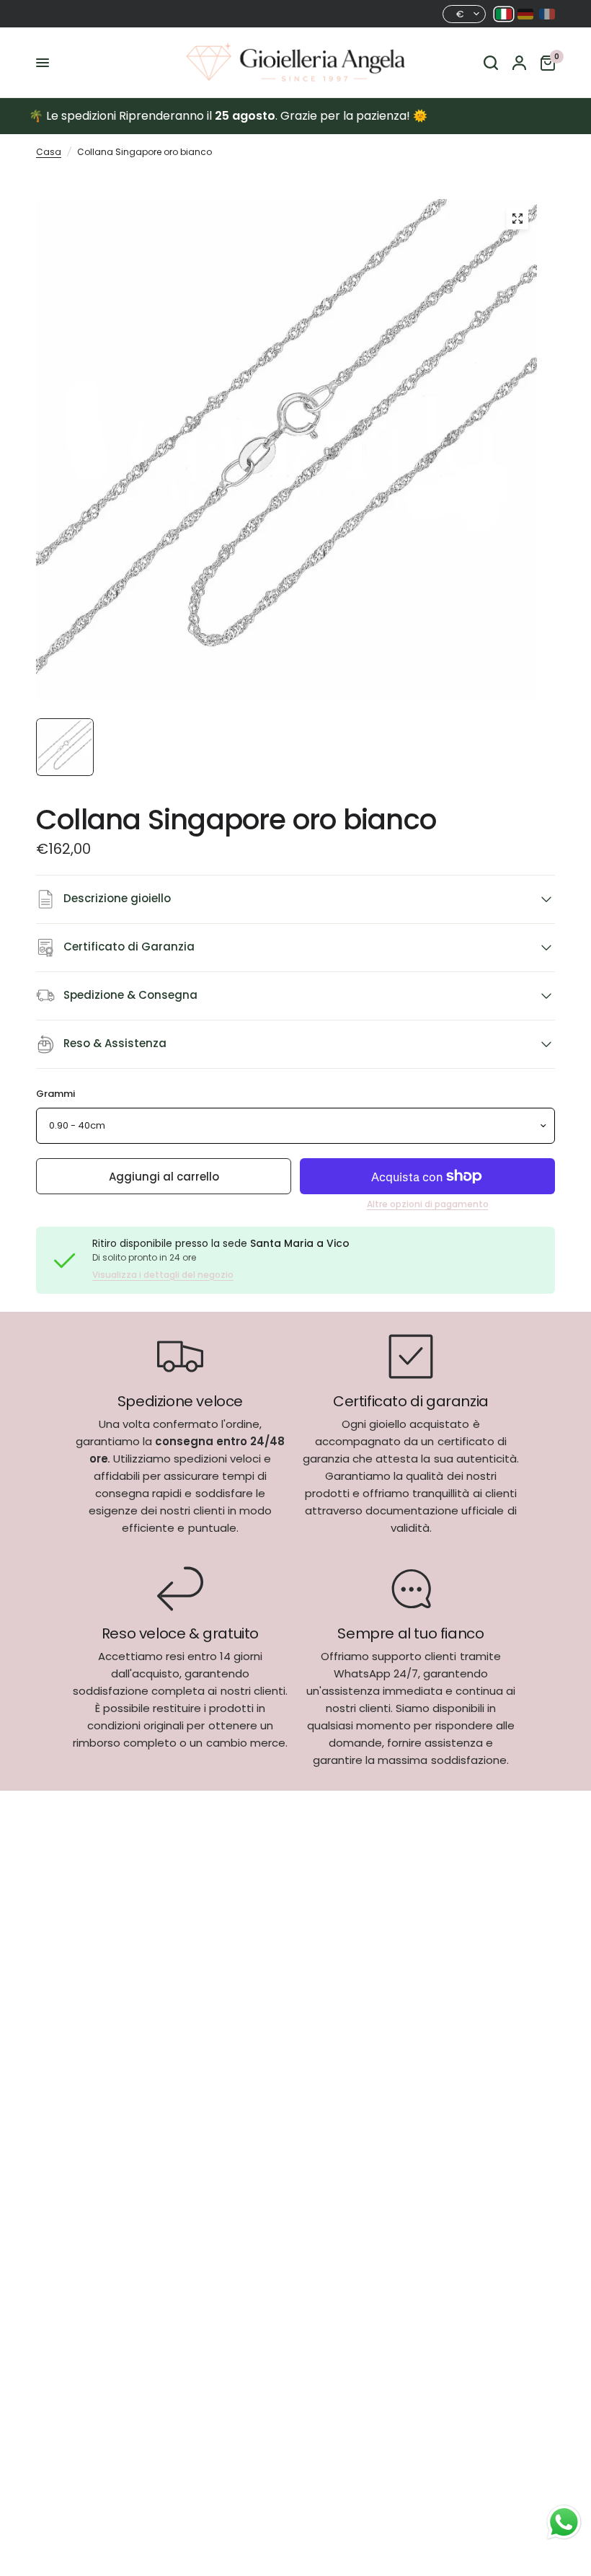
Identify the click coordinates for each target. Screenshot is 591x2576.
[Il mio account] (519, 63)
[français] (547, 14)
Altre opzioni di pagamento (428, 1204)
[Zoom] (517, 219)
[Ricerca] (491, 63)
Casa (49, 152)
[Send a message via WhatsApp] (564, 2522)
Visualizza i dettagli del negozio (163, 1275)
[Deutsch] (525, 14)
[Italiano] (504, 14)
